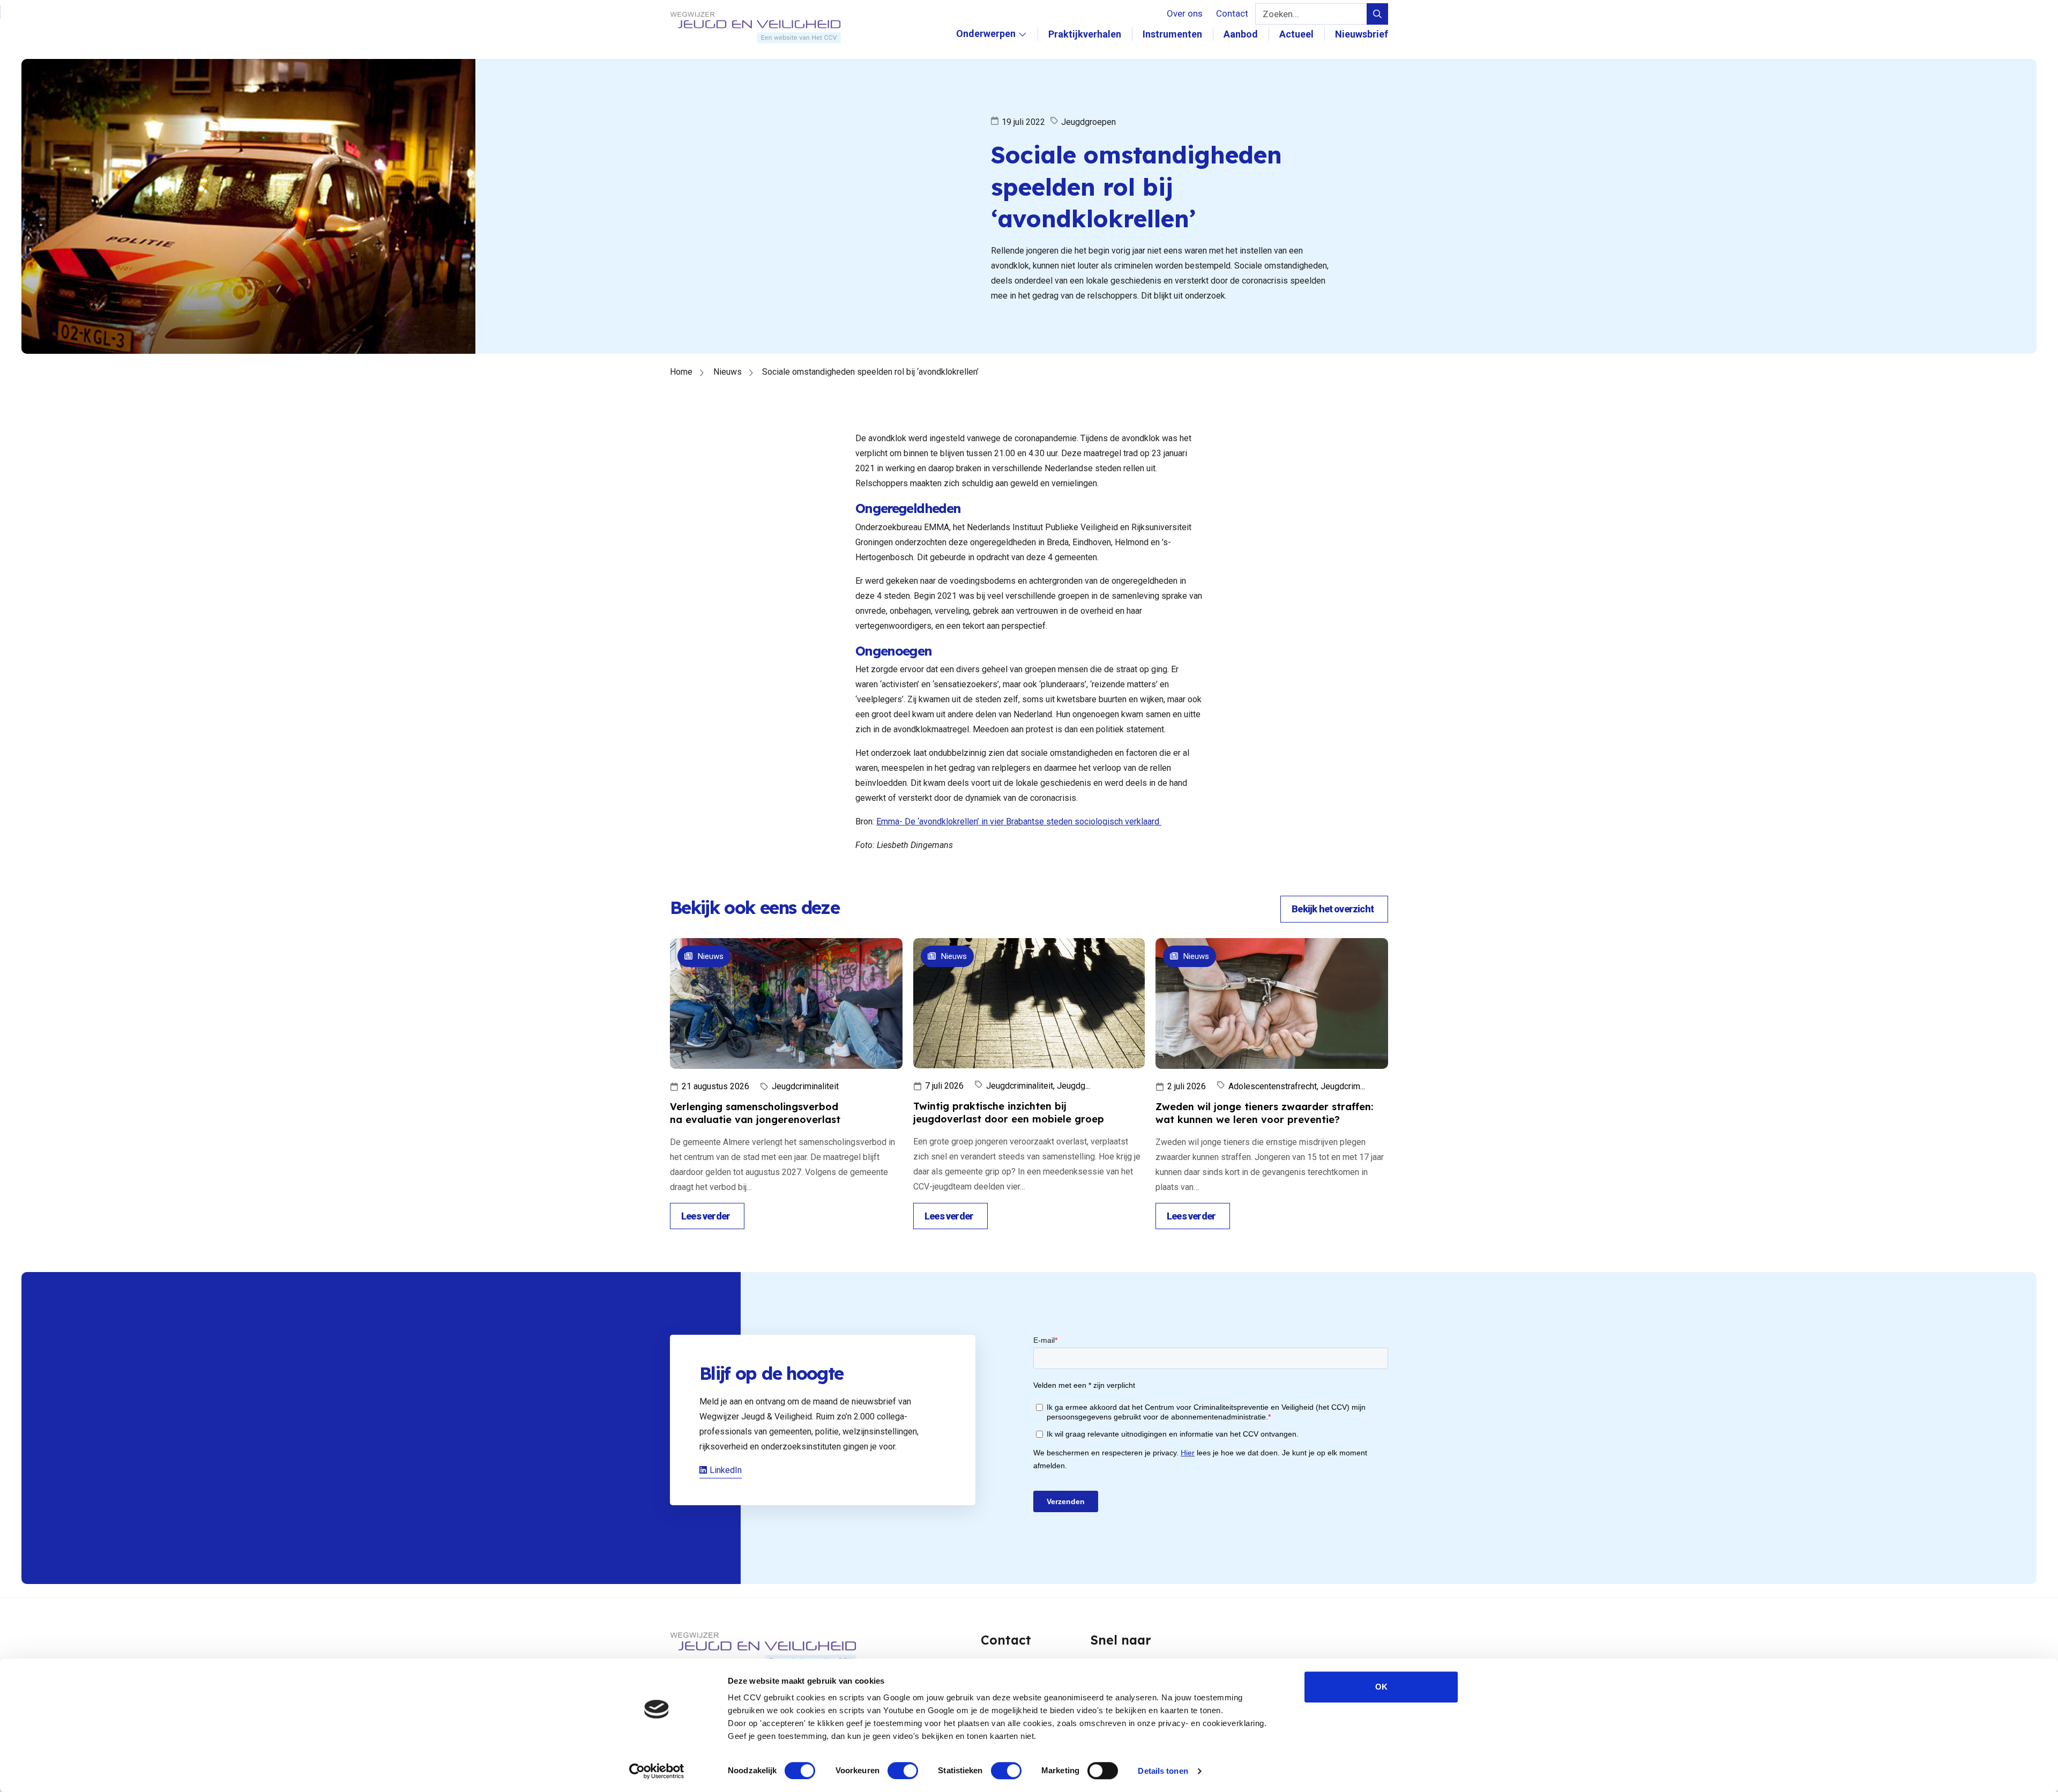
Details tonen (1163, 1771)
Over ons (1185, 13)
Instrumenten (1172, 34)
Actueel (1296, 34)
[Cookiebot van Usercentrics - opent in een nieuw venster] (657, 1771)
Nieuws (728, 372)
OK (1381, 1687)
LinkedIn (726, 1470)
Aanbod (1241, 34)
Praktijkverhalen (1085, 34)
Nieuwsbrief (1362, 34)
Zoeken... (1281, 14)
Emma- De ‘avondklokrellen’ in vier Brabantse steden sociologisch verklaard (1019, 821)
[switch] (903, 1771)
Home (681, 372)
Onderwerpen (986, 45)
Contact (1232, 13)
